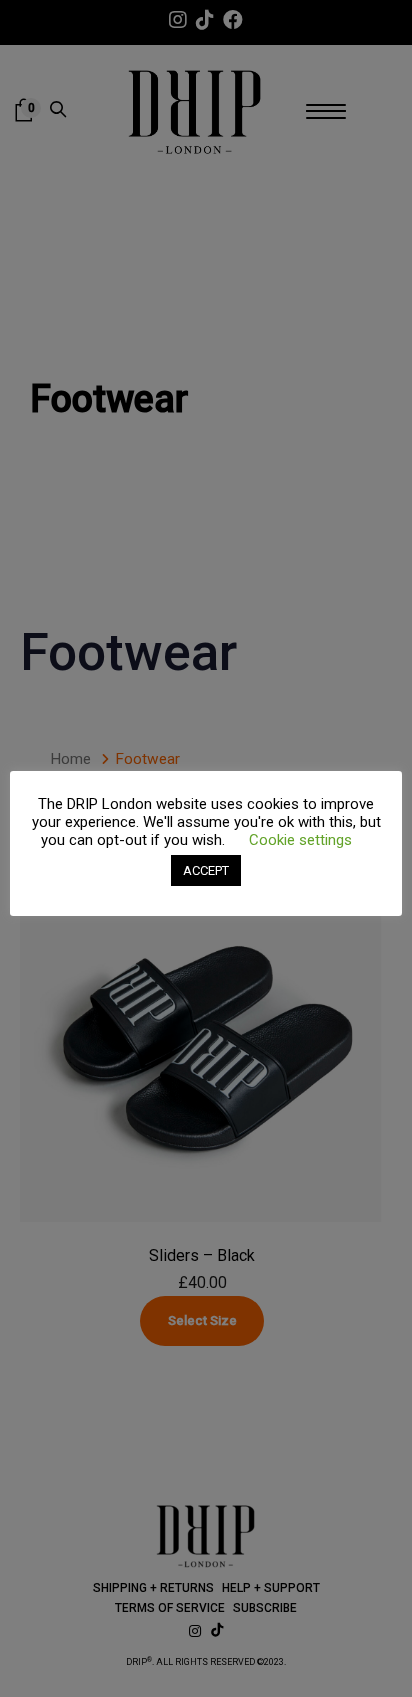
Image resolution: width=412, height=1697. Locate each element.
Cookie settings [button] (300, 840)
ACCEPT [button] (206, 870)
